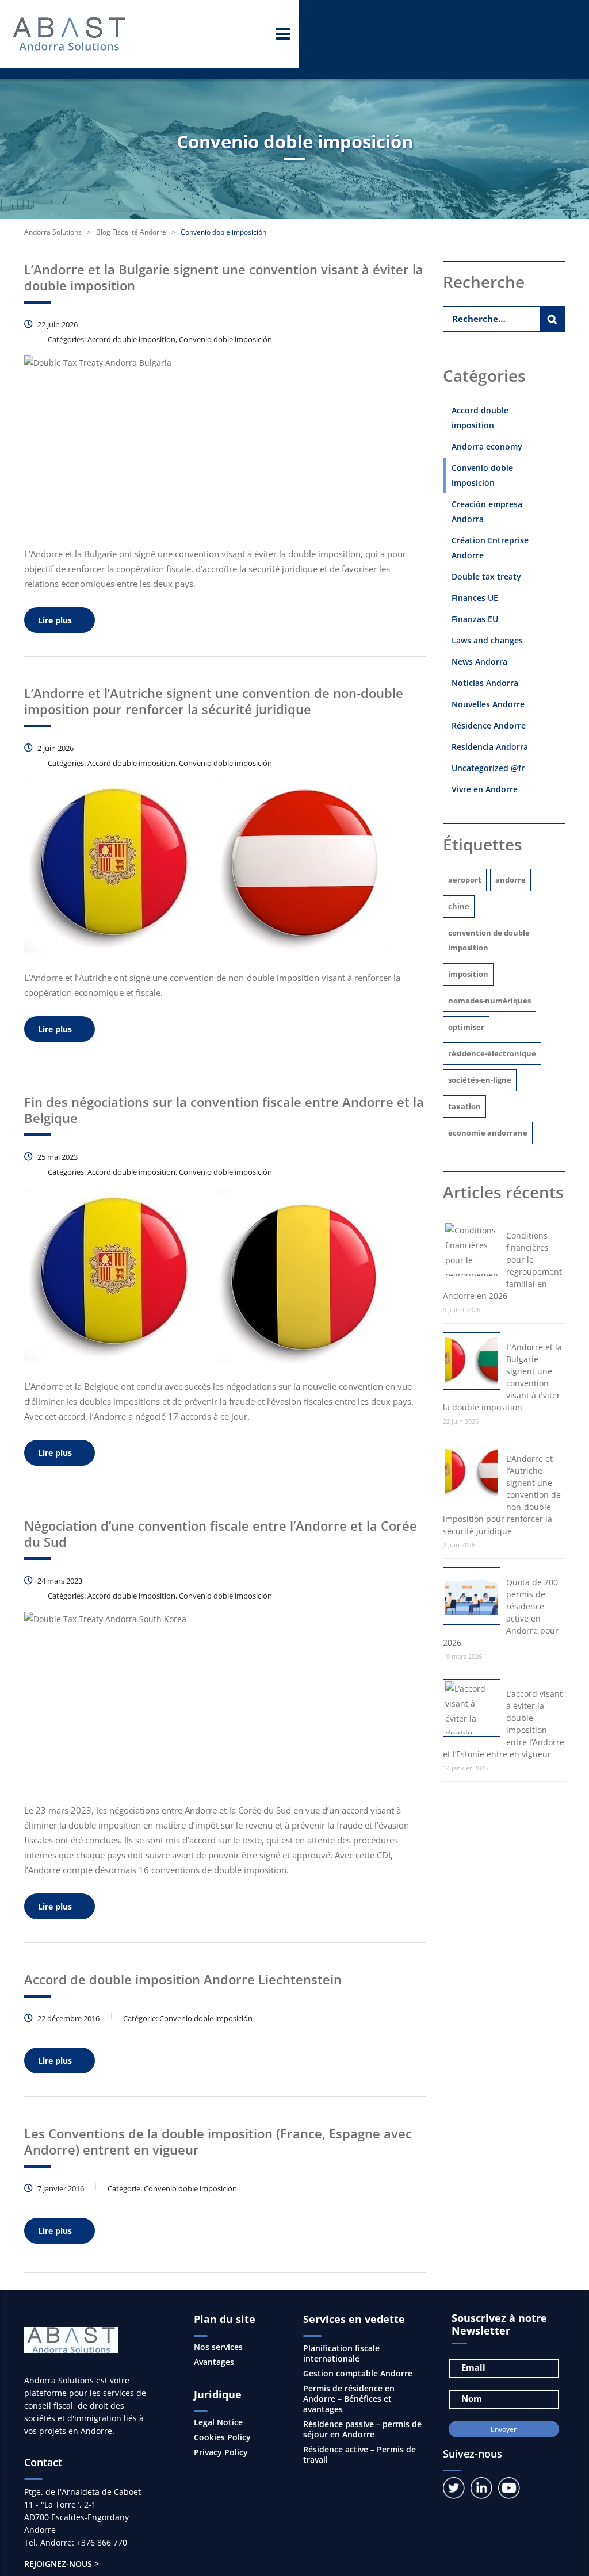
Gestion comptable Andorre (358, 2373)
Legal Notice (218, 2422)
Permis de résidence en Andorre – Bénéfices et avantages (349, 2399)
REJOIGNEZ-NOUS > (62, 2564)
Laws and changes (487, 640)
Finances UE (475, 598)
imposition (468, 974)
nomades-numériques (489, 1000)
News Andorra (479, 662)
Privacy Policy (221, 2452)
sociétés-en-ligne (480, 1080)
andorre (510, 880)
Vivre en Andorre (485, 789)
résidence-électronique (492, 1053)
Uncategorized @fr (488, 768)
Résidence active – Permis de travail (359, 2454)
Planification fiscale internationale (341, 2353)
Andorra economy (487, 446)
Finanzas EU (475, 619)
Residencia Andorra (490, 747)
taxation (464, 1106)
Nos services (218, 2347)
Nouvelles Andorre (488, 704)
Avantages (214, 2362)
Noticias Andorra (485, 683)
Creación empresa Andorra (487, 511)
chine (459, 906)
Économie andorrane (488, 1133)
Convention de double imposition (489, 940)
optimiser (466, 1027)
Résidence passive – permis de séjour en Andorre (362, 2429)
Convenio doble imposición (482, 475)
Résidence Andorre (489, 725)
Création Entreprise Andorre (490, 548)
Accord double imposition (480, 418)
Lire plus (55, 620)
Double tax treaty (486, 576)
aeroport (465, 880)
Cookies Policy (222, 2437)
